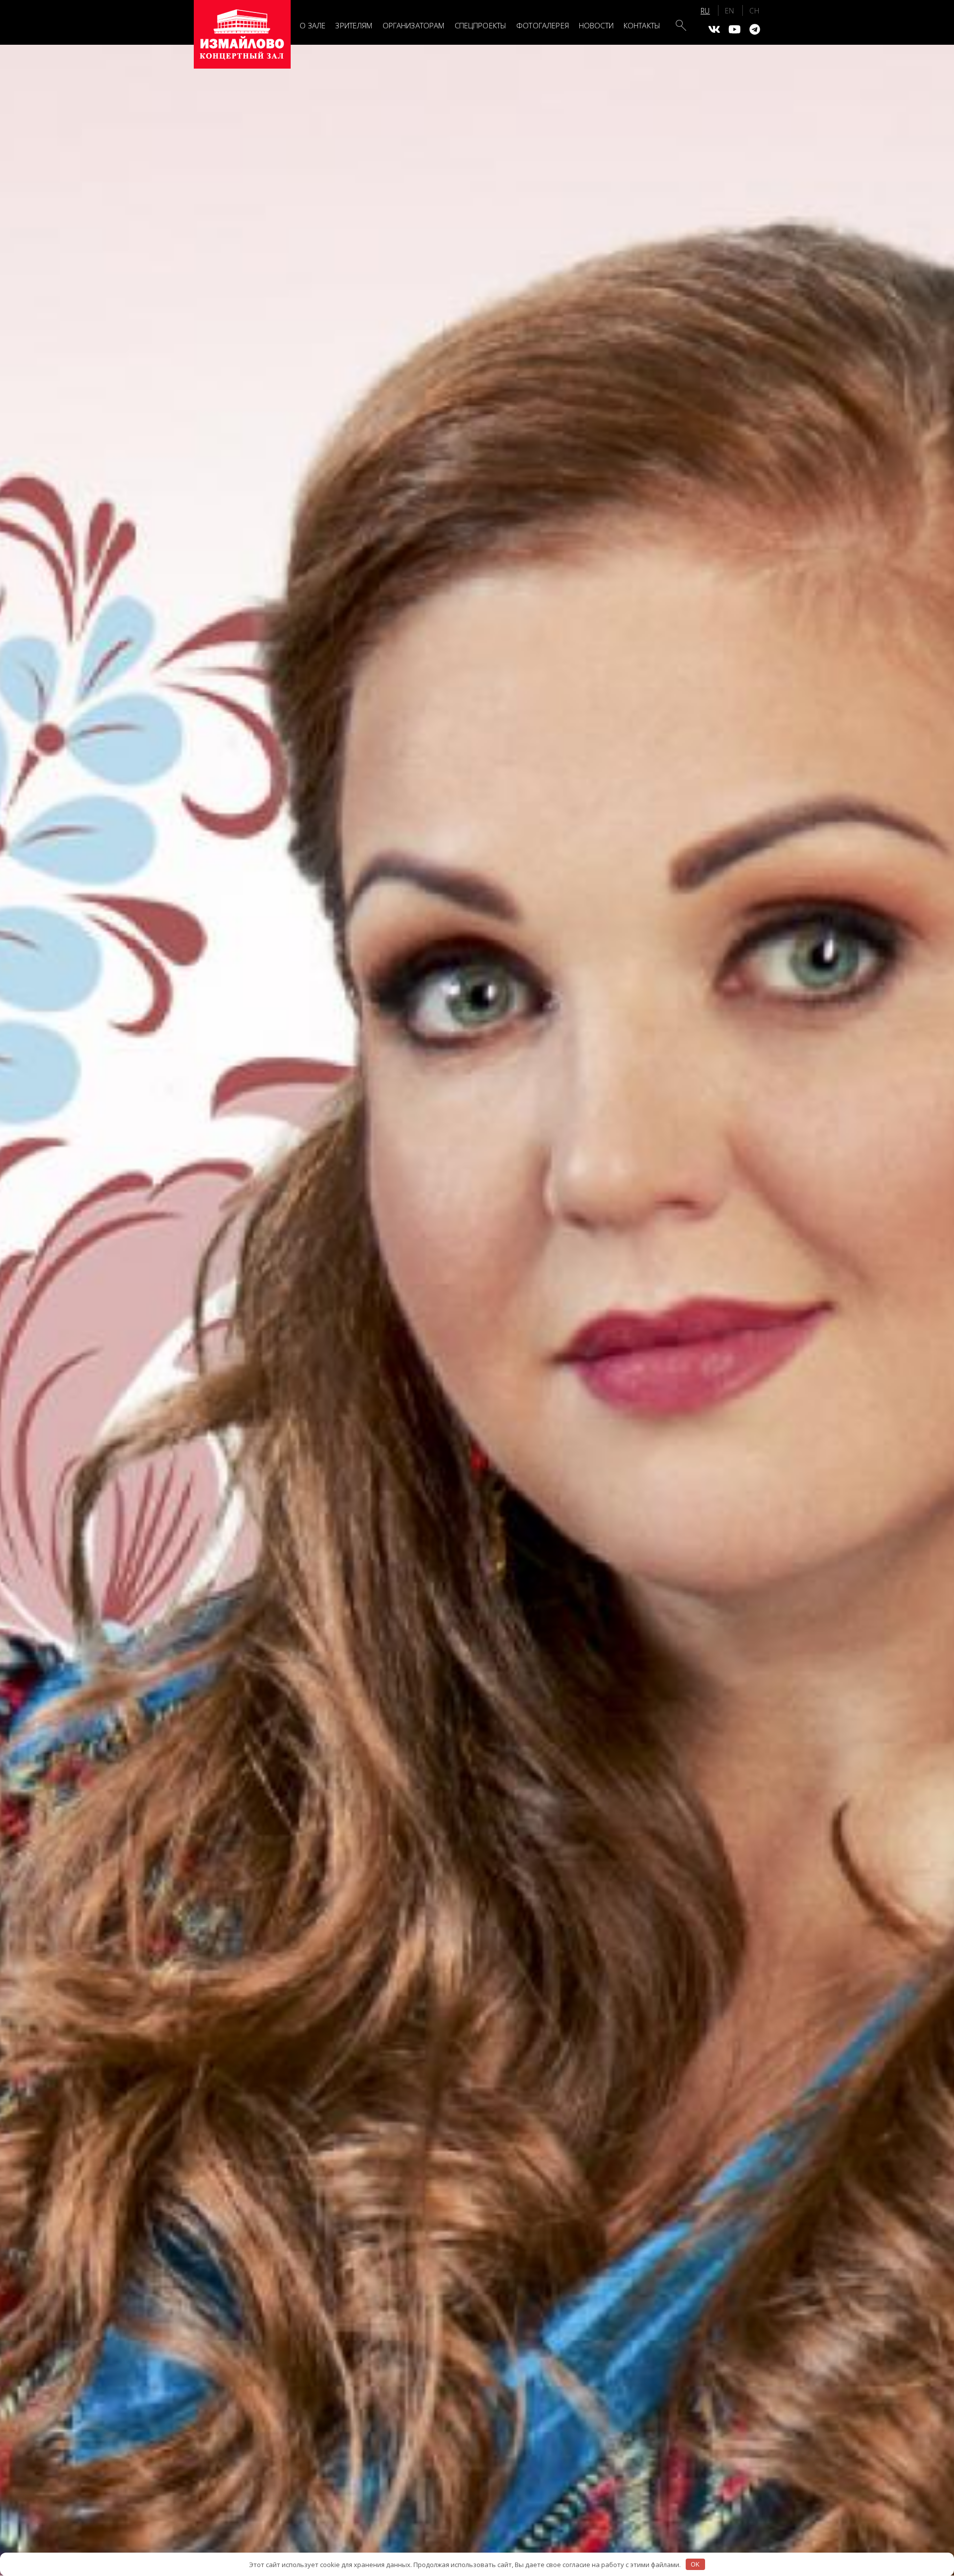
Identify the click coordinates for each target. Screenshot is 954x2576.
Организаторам (414, 25)
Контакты (642, 25)
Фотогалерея (543, 25)
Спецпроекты (481, 25)
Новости (596, 25)
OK (695, 2564)
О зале (313, 25)
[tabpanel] (477, 1310)
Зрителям (354, 25)
